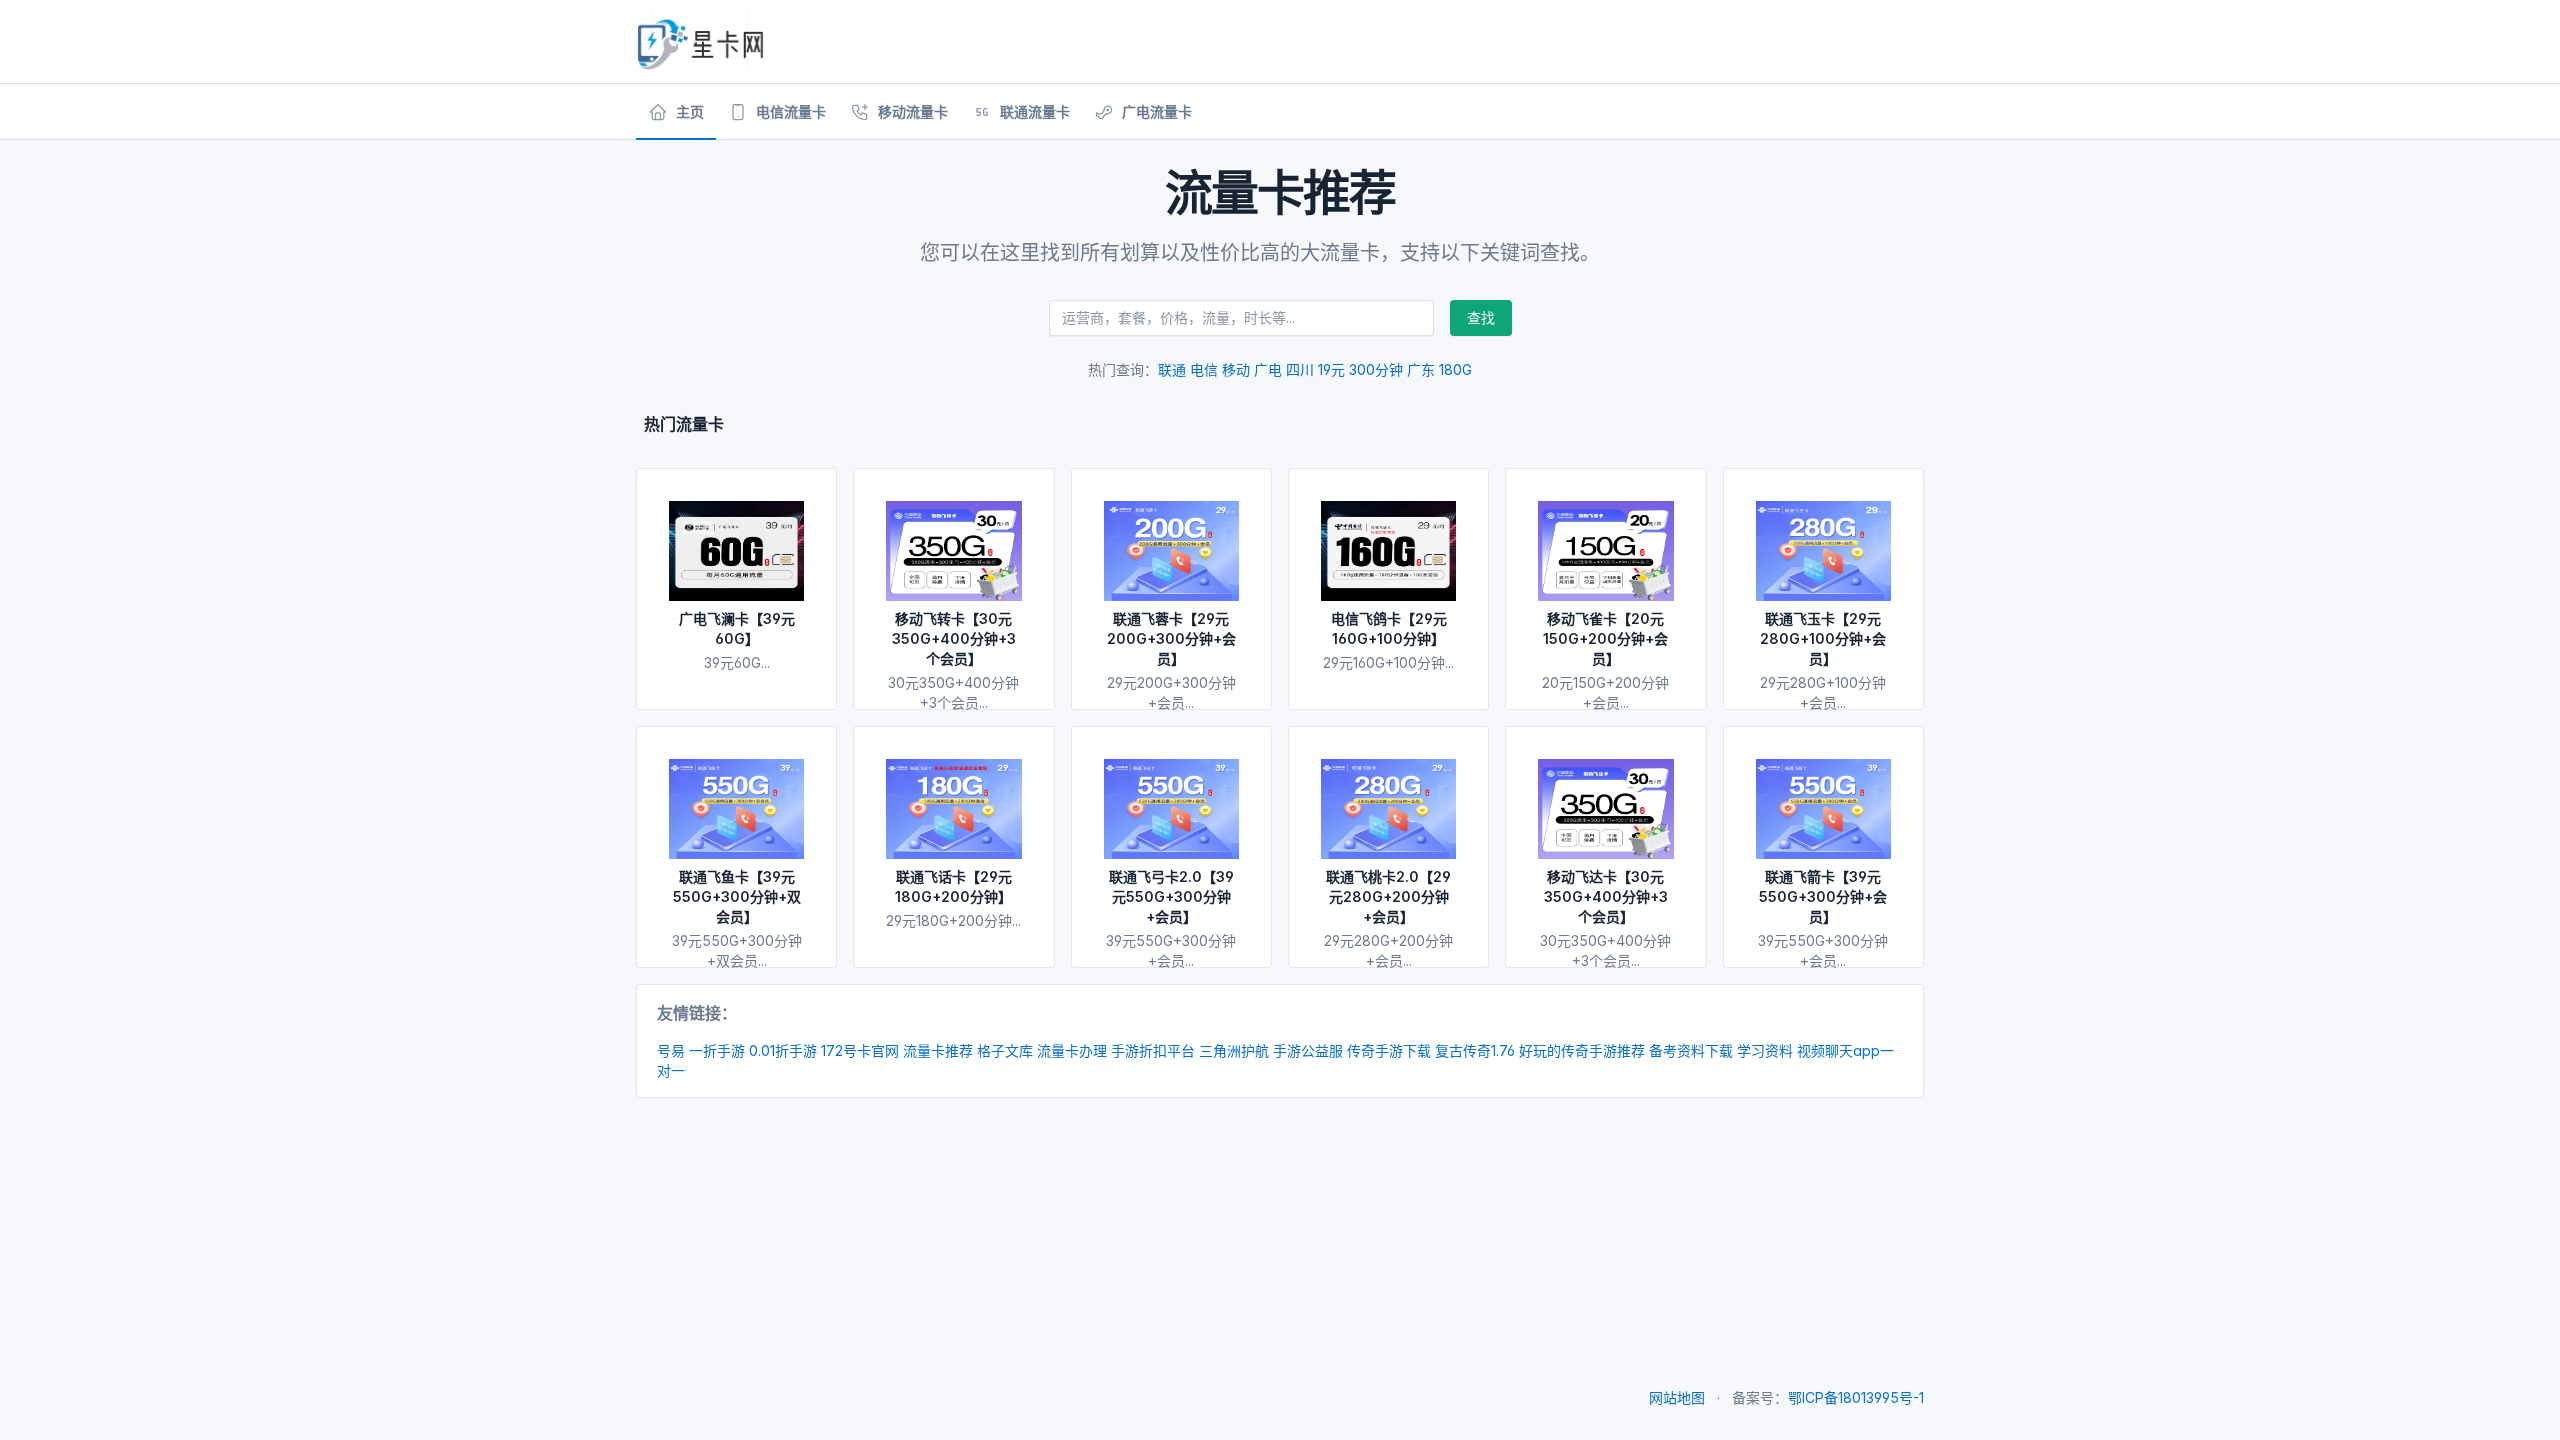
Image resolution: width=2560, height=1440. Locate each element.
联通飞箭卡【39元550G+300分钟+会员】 (1823, 896)
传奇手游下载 (1389, 1050)
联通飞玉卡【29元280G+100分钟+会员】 (1823, 638)
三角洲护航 (1234, 1050)
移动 (1236, 369)
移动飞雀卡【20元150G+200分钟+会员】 (1605, 638)
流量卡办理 (1072, 1050)
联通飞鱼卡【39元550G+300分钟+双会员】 (737, 896)
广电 (1268, 369)
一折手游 (717, 1050)
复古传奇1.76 (1475, 1050)
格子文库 (1005, 1050)
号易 (671, 1050)
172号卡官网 (860, 1050)
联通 (1172, 369)
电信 (1204, 369)
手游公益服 (1308, 1050)
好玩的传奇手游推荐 (1582, 1050)
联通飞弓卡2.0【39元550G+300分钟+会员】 (1171, 896)
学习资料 (1765, 1050)
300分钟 (1376, 369)
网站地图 (1677, 1397)
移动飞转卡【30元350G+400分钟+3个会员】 (954, 638)
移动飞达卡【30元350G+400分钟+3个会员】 (1606, 896)
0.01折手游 (783, 1050)
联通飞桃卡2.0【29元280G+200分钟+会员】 (1388, 896)
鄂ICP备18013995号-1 (1856, 1397)
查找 (1481, 317)
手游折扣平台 (1153, 1050)
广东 (1421, 369)
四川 (1300, 369)
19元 (1331, 369)
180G (1455, 369)
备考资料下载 (1691, 1050)
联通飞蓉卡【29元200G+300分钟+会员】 (1171, 638)
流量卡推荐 (938, 1050)
